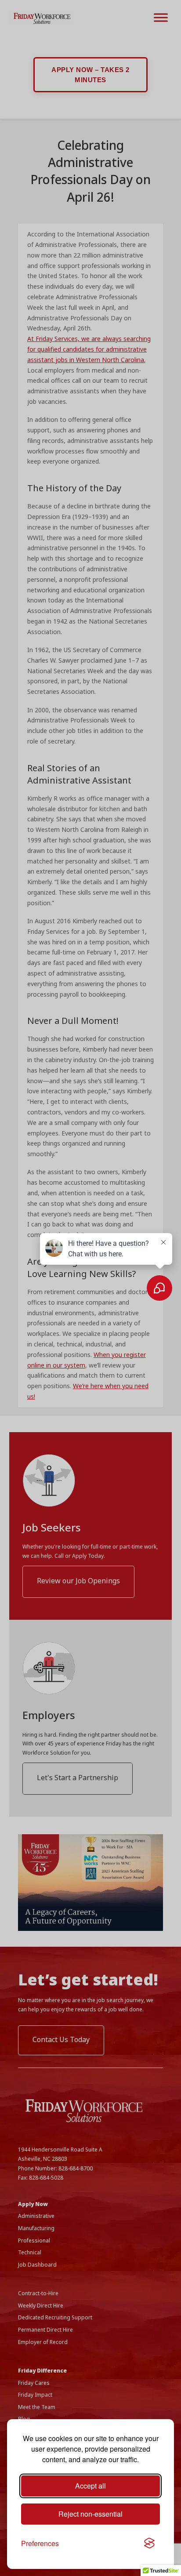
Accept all (90, 2486)
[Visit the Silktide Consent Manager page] (149, 2543)
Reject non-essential (90, 2514)
